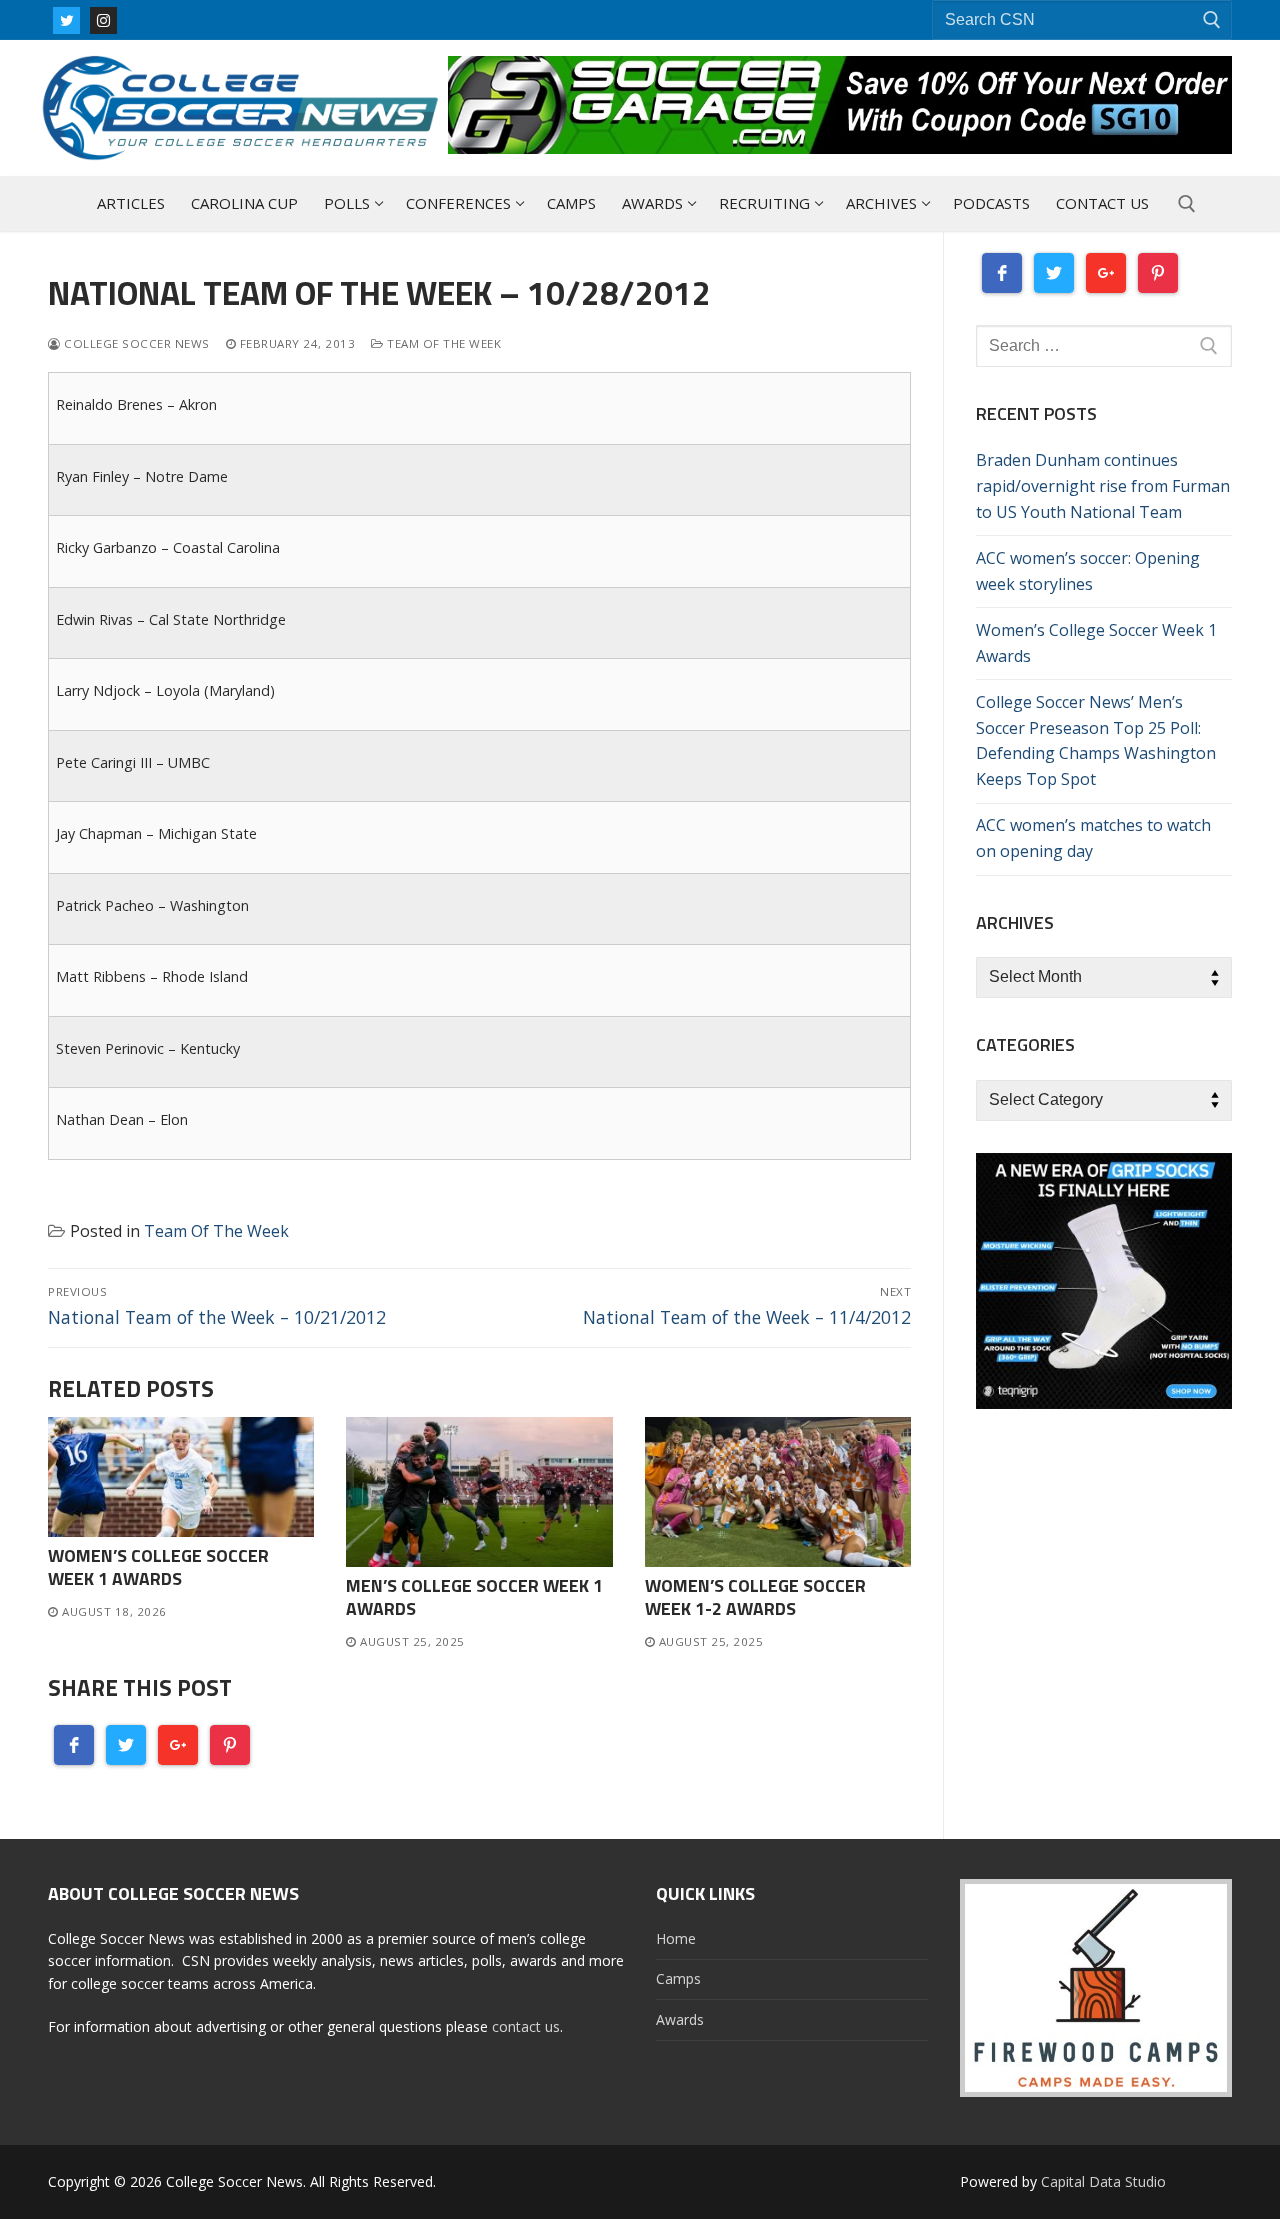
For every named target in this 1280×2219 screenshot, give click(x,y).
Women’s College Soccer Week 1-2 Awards (755, 1597)
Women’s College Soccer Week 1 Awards (158, 1567)
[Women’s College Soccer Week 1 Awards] (181, 1477)
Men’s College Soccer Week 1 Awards (474, 1597)
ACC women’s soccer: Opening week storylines (1088, 571)
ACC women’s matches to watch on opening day (1093, 838)
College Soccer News (135, 343)
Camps (678, 1978)
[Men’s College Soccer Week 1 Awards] (479, 1492)
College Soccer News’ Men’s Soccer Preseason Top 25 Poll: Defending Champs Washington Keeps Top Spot (1096, 741)
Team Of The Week (442, 343)
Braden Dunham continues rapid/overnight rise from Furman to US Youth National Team (1103, 486)
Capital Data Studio (1103, 2181)
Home (676, 1938)
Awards (680, 2019)
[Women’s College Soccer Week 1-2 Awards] (778, 1492)
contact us (526, 2026)
